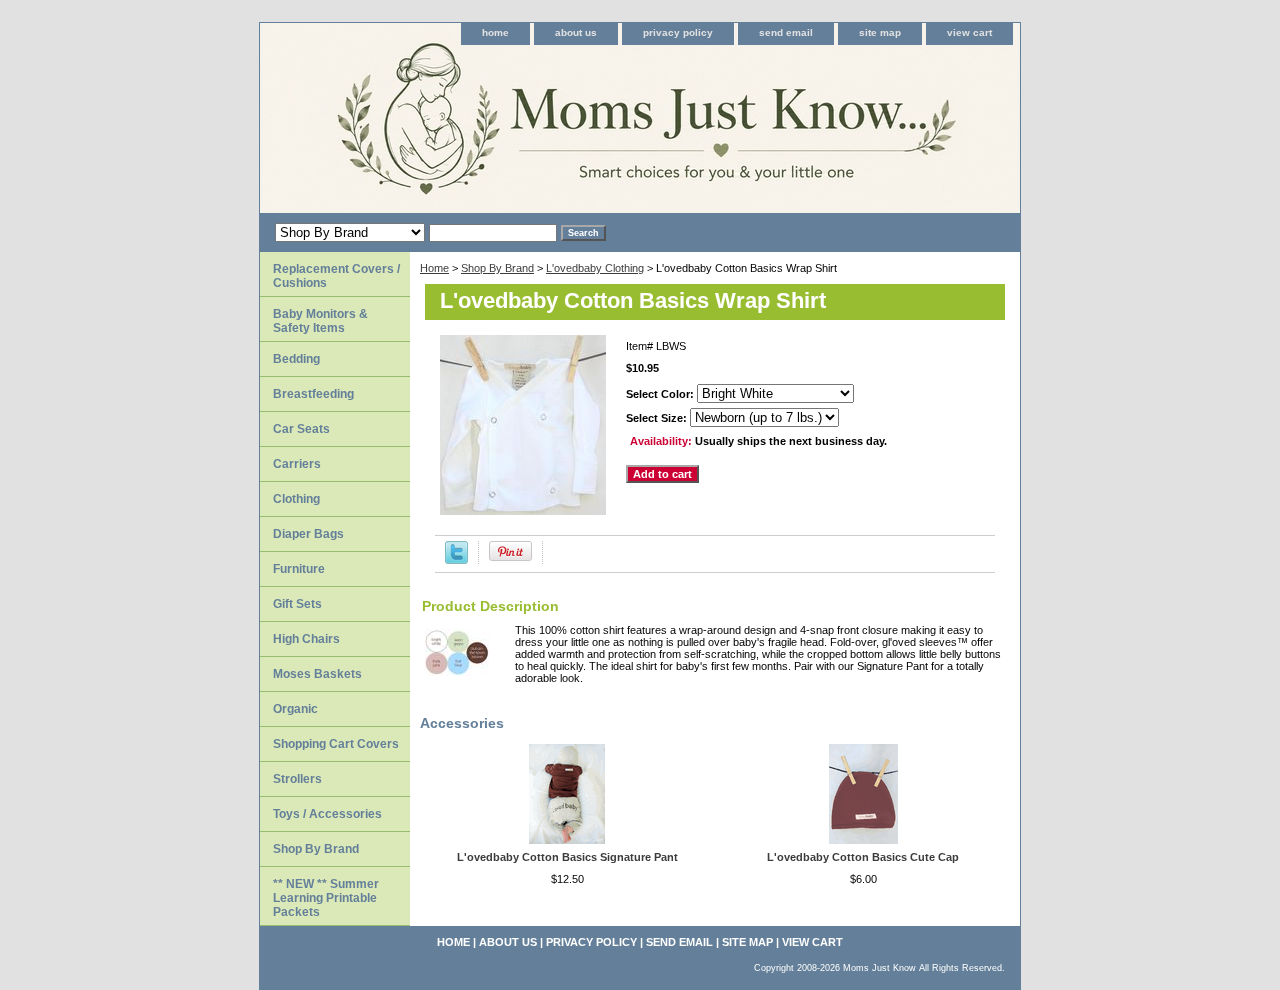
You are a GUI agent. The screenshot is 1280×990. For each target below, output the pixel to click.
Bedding (296, 359)
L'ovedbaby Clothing (595, 268)
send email (786, 32)
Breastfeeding (313, 394)
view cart (969, 32)
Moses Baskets (317, 674)
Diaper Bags (308, 534)
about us (576, 32)
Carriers (297, 464)
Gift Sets (297, 604)
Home (434, 268)
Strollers (297, 779)
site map (880, 32)
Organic (295, 709)
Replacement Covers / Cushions (336, 276)
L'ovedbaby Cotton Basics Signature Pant (567, 857)
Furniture (299, 569)
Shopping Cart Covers (336, 744)
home (495, 32)
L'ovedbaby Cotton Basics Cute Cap (863, 857)
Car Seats (301, 429)
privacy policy (678, 32)
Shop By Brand (497, 268)
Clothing (296, 499)
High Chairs (306, 639)
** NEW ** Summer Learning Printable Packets (326, 898)
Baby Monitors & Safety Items (320, 321)
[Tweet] (456, 560)
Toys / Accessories (327, 814)
